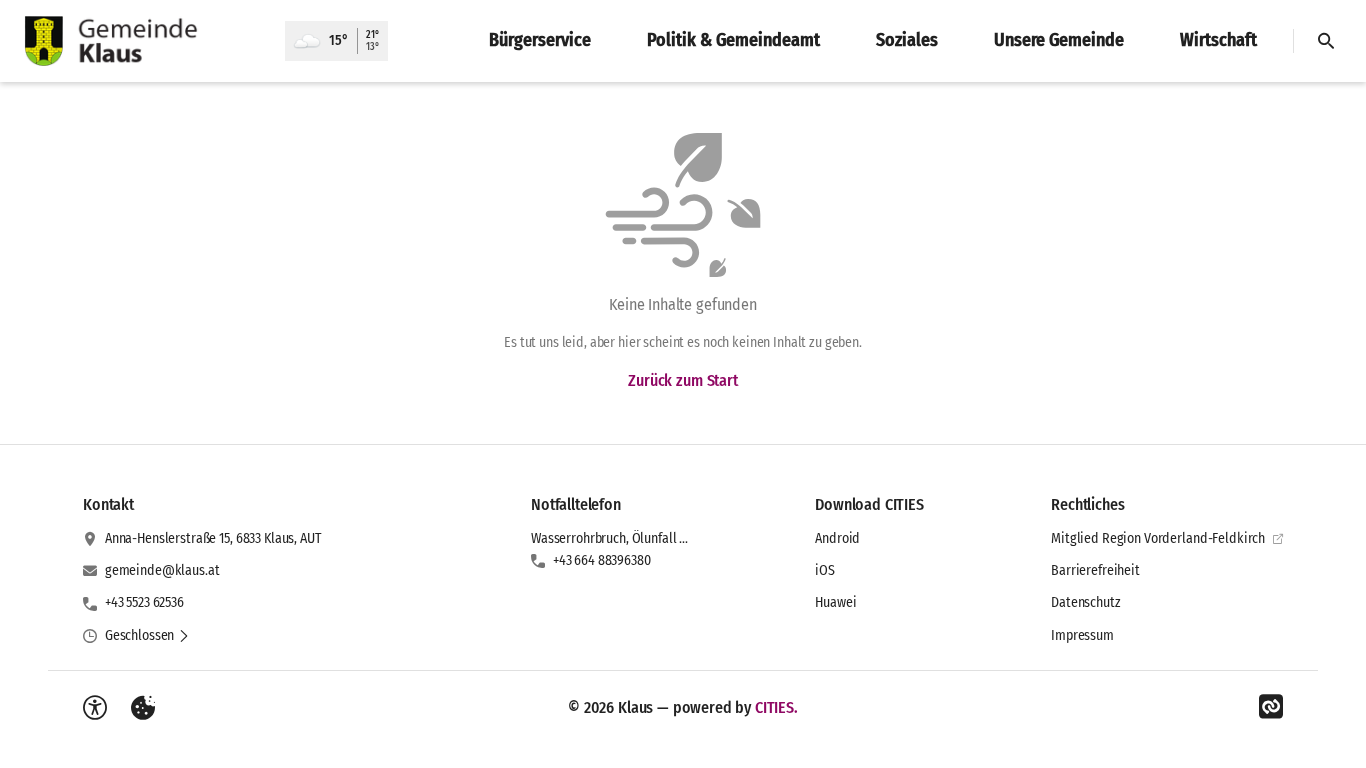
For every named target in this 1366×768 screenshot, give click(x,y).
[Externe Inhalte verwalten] (143, 708)
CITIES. (776, 707)
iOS (825, 570)
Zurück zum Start (682, 380)
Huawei (835, 602)
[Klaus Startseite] (142, 41)
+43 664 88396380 (602, 560)
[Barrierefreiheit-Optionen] (95, 708)
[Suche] (1326, 41)
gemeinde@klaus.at (162, 570)
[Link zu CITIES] (1271, 707)
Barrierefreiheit (1095, 570)
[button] (147, 636)
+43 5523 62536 (144, 602)
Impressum (1082, 635)
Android (837, 538)
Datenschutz (1085, 602)
